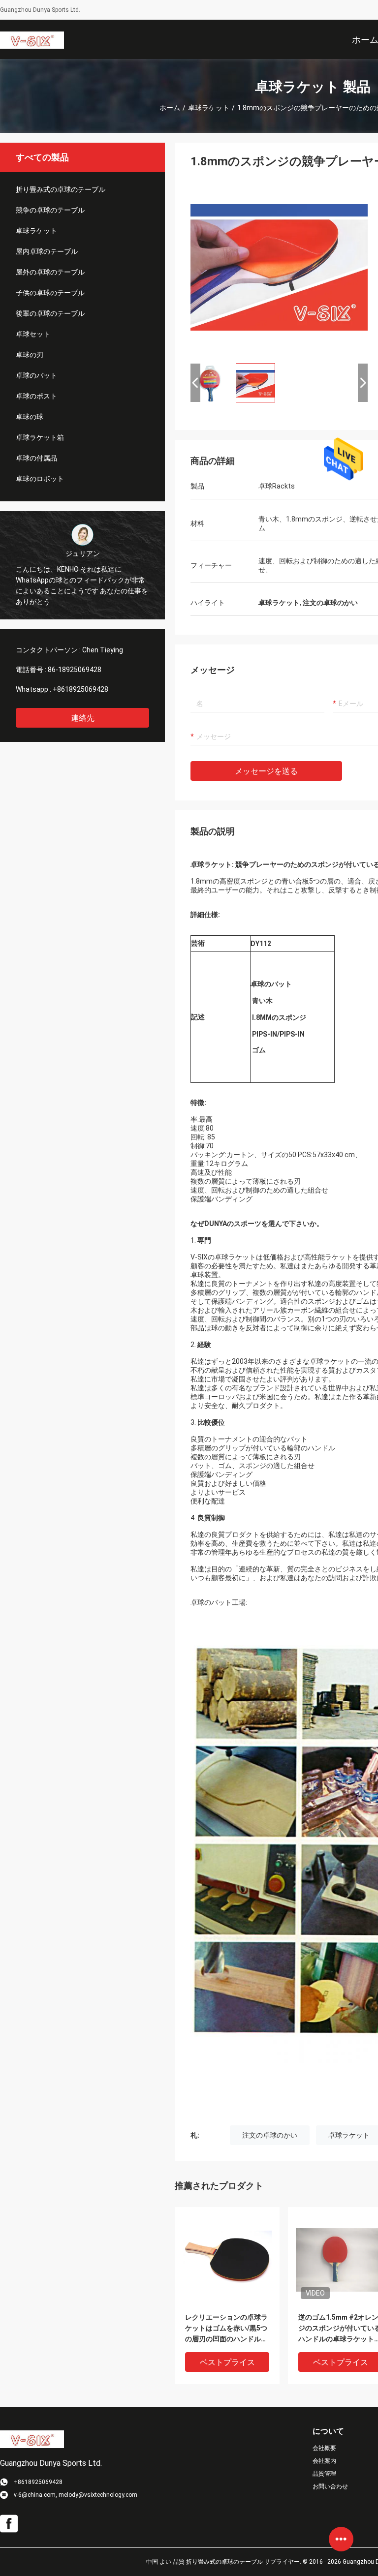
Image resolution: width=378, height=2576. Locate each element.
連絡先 (83, 718)
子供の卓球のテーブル (50, 293)
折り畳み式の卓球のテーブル (61, 189)
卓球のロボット (40, 479)
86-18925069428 (75, 670)
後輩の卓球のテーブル (50, 313)
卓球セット (33, 334)
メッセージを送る (266, 771)
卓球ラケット (209, 108)
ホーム (170, 108)
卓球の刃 (30, 355)
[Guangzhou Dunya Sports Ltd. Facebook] (9, 2524)
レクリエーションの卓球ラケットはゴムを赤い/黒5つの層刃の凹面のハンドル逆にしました (226, 2329)
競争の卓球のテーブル (50, 210)
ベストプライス (227, 2362)
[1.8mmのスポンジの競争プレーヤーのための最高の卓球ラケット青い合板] (279, 267)
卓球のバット (36, 375)
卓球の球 (30, 417)
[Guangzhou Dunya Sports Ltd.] (32, 39)
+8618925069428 (80, 689)
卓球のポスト (36, 396)
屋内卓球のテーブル (47, 251)
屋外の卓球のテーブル (50, 272)
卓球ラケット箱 (40, 437)
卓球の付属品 (36, 458)
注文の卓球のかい (270, 2135)
